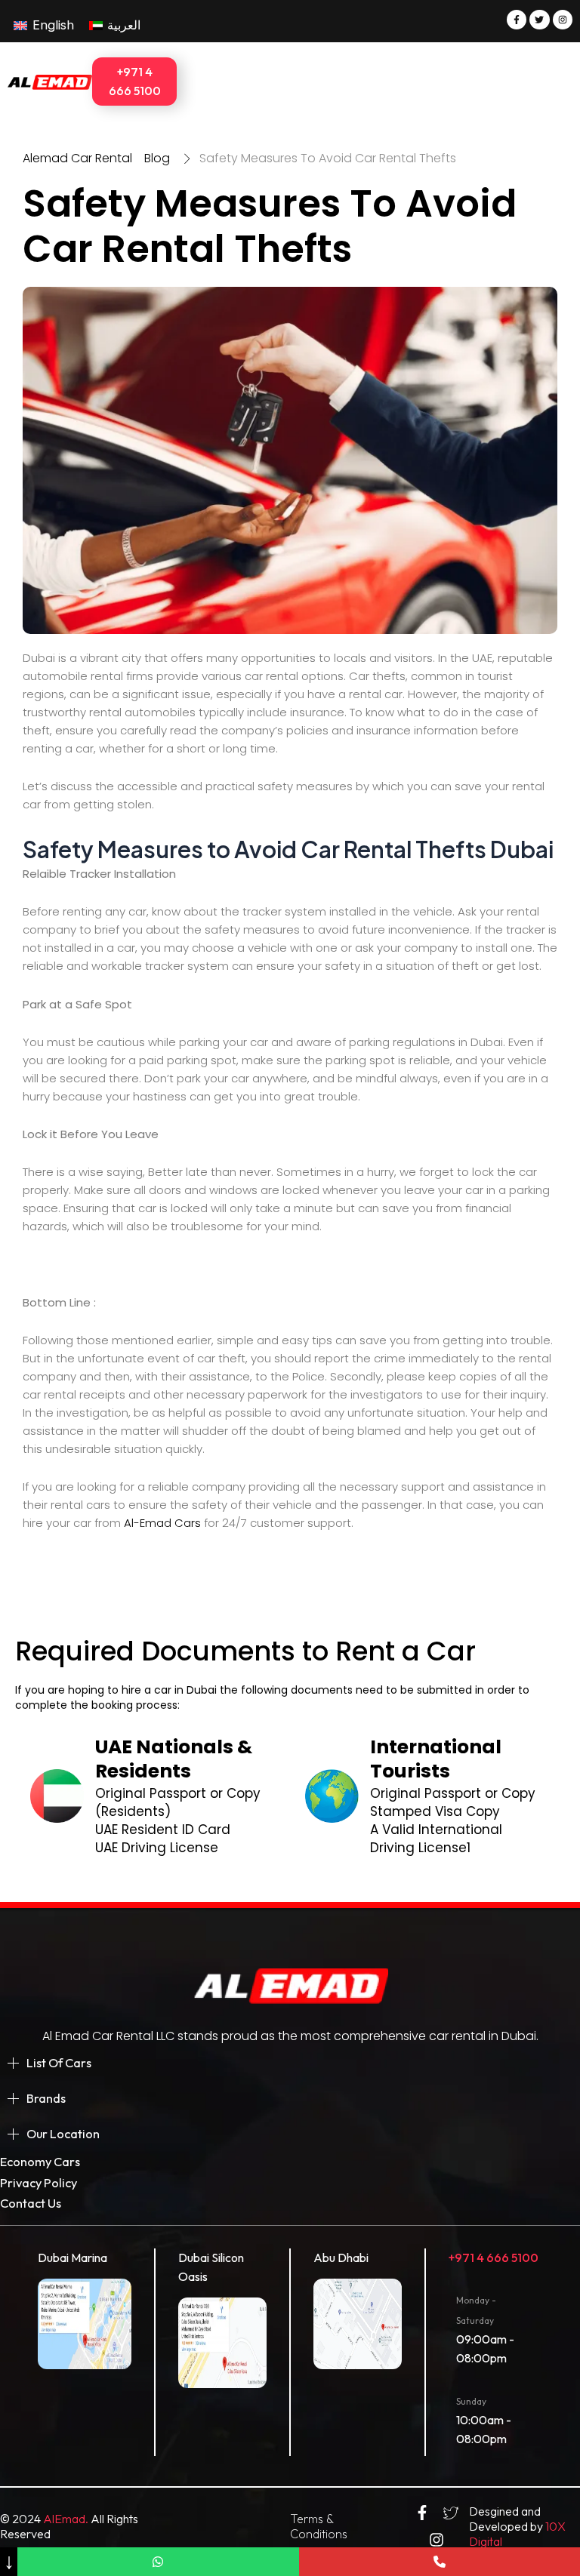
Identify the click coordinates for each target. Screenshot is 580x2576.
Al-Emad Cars (161, 1523)
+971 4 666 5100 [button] (135, 81)
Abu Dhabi (341, 2257)
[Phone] (440, 2562)
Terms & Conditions (319, 2526)
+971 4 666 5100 (494, 2257)
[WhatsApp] (158, 2562)
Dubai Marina (72, 2257)
